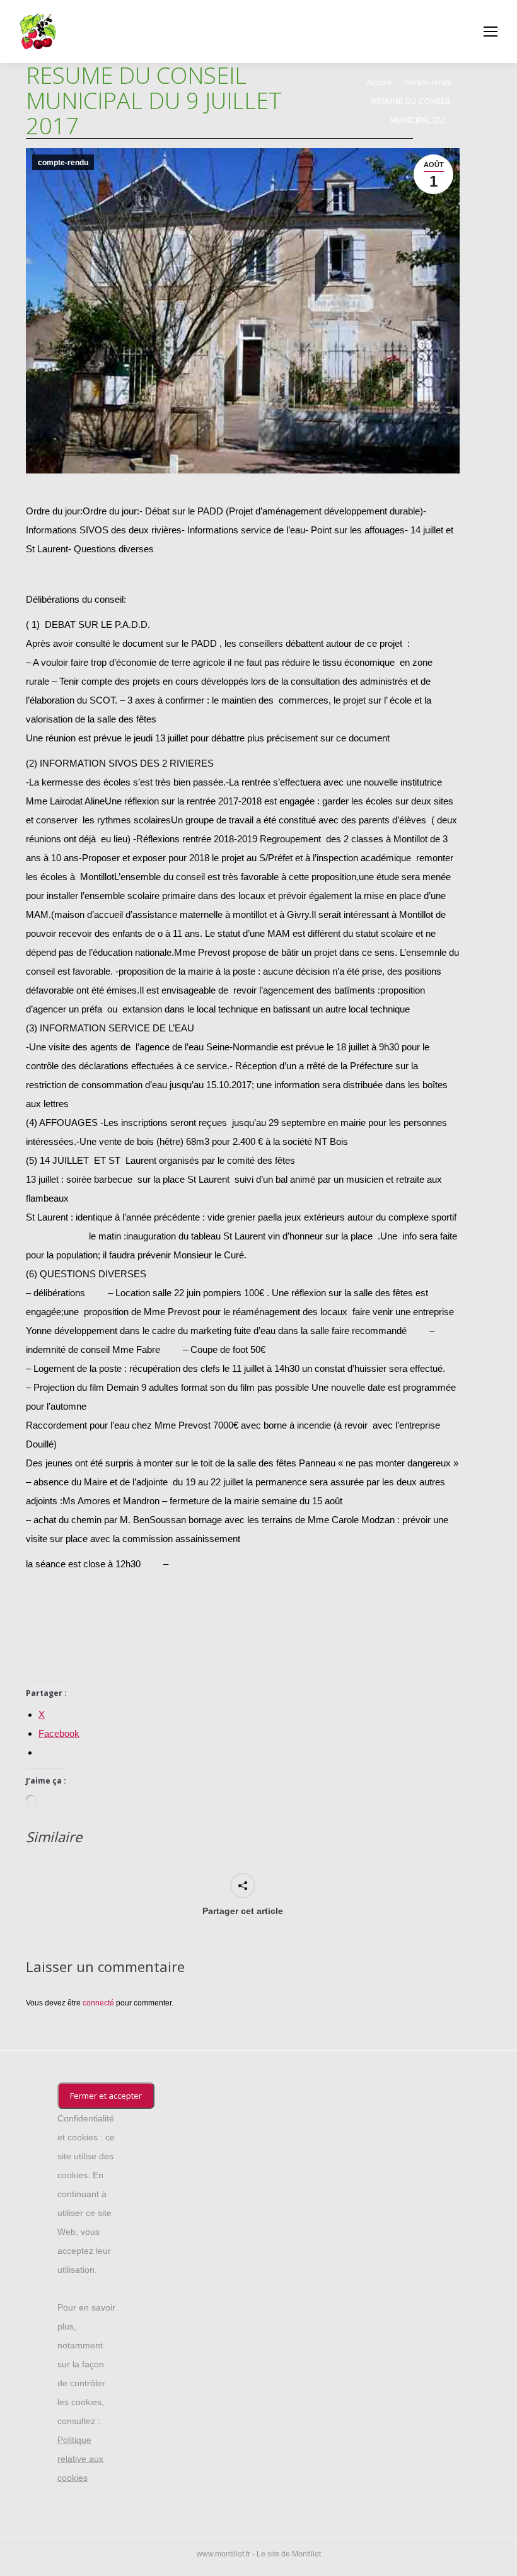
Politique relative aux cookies (80, 2459)
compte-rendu (63, 163)
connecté (98, 2003)
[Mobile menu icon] (491, 32)
